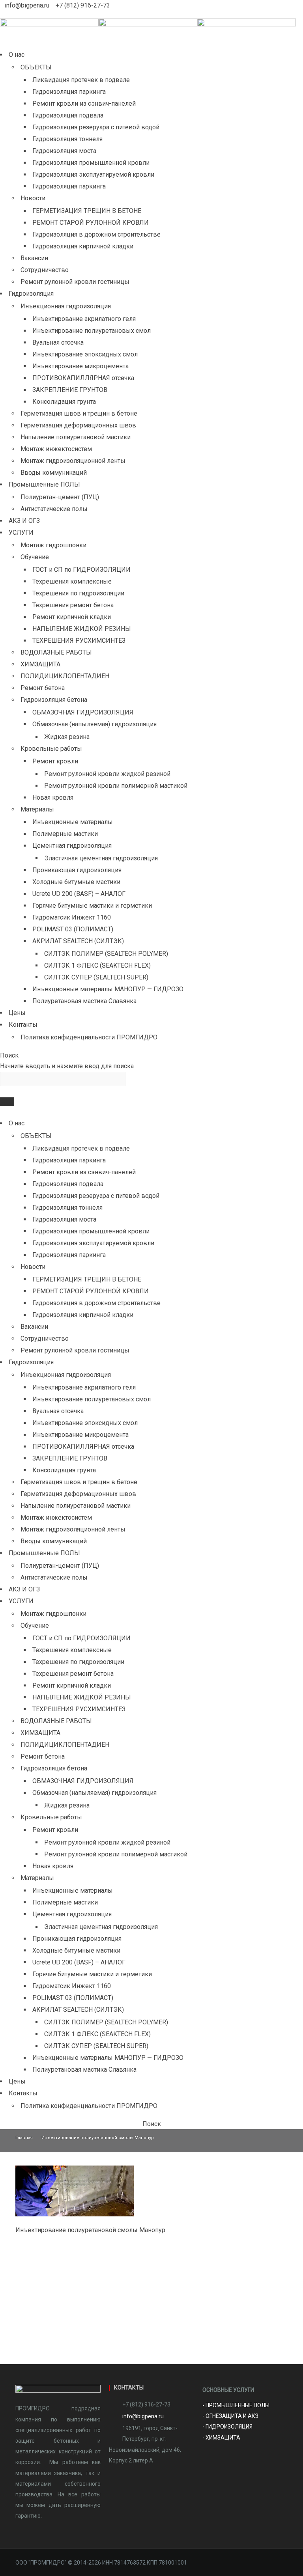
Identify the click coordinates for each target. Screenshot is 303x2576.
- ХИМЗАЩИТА (221, 2438)
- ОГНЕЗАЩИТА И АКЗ (230, 2416)
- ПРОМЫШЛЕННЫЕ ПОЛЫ (236, 2405)
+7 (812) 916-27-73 (83, 5)
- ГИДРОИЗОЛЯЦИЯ (228, 2427)
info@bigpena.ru (28, 5)
